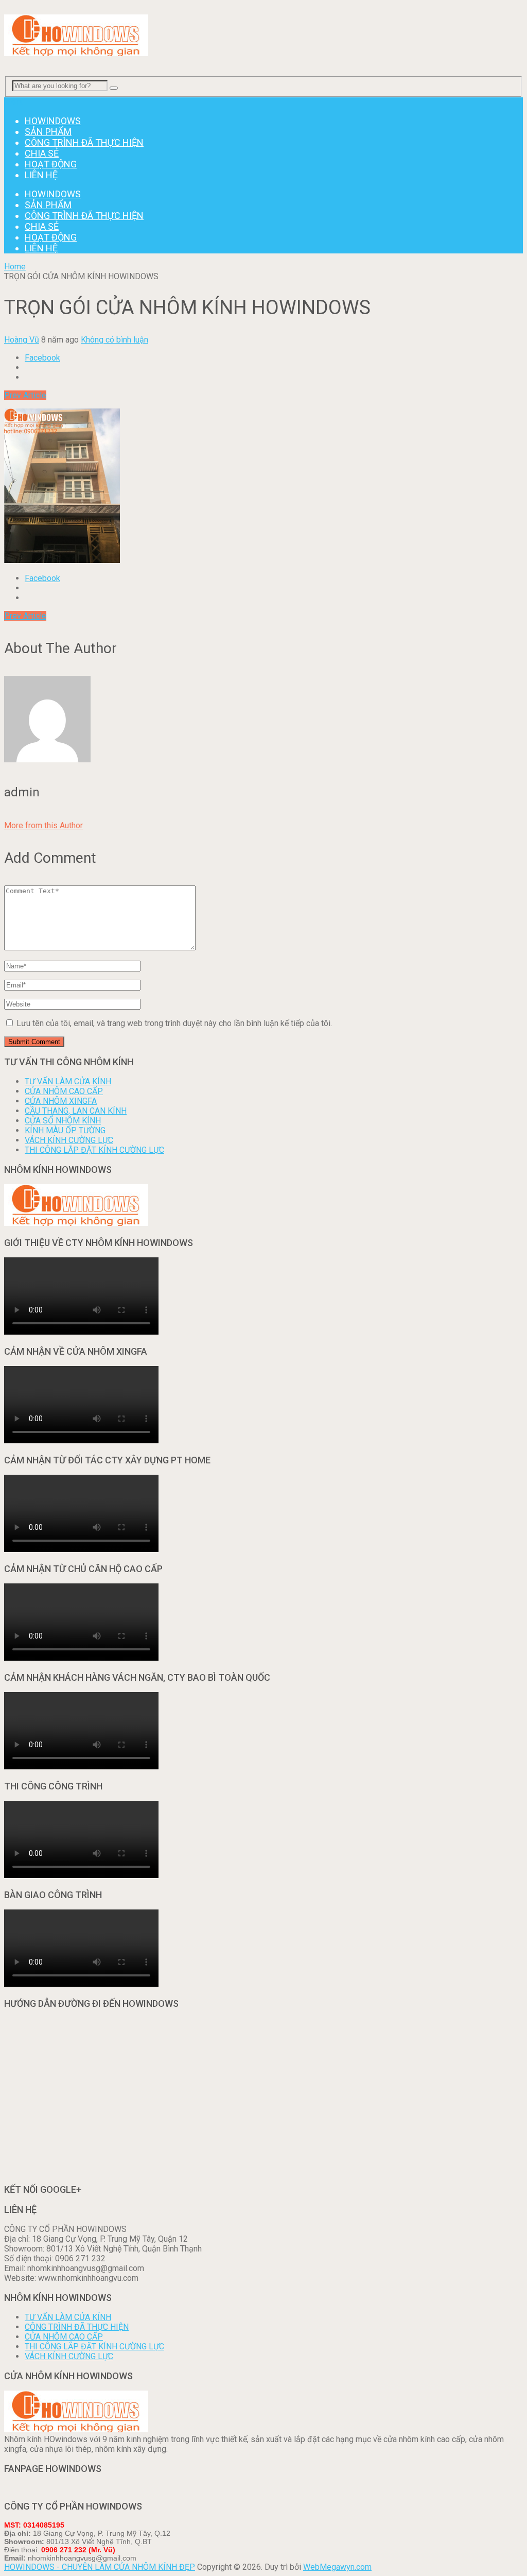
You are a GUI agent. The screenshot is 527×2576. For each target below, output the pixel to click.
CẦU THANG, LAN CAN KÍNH (76, 1111)
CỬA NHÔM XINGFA (61, 1101)
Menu (14, 102)
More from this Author (43, 825)
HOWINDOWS (53, 121)
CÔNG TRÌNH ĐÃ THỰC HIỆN (84, 142)
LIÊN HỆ (41, 175)
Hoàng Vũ (22, 340)
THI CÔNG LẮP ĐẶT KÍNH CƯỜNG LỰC (94, 1150)
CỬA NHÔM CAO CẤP (64, 1091)
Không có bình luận (115, 340)
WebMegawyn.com (337, 2567)
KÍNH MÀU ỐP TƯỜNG (65, 1130)
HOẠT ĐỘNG (51, 164)
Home (15, 267)
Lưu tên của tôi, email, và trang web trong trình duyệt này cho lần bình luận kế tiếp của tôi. (174, 1023)
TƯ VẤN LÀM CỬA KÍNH (68, 1081)
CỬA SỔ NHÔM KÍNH (63, 1121)
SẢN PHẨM (48, 132)
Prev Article (25, 395)
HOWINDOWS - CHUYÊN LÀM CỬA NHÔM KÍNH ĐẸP (100, 2567)
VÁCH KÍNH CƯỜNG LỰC (69, 1140)
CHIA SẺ (42, 153)
